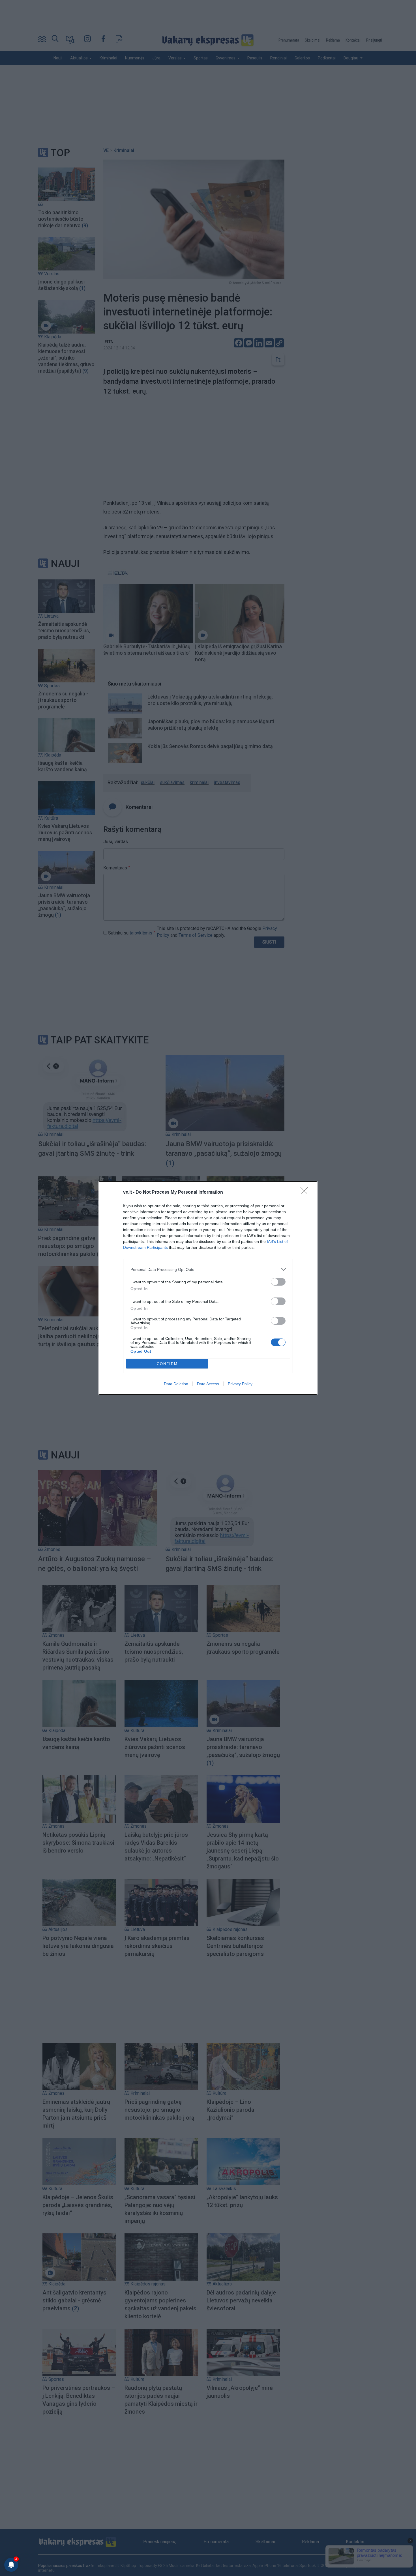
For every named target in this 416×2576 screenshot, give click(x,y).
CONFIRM (167, 1364)
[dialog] (208, 1288)
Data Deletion (176, 1384)
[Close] (306, 1193)
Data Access (208, 1384)
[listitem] (208, 1269)
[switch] (278, 1282)
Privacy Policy (240, 1384)
